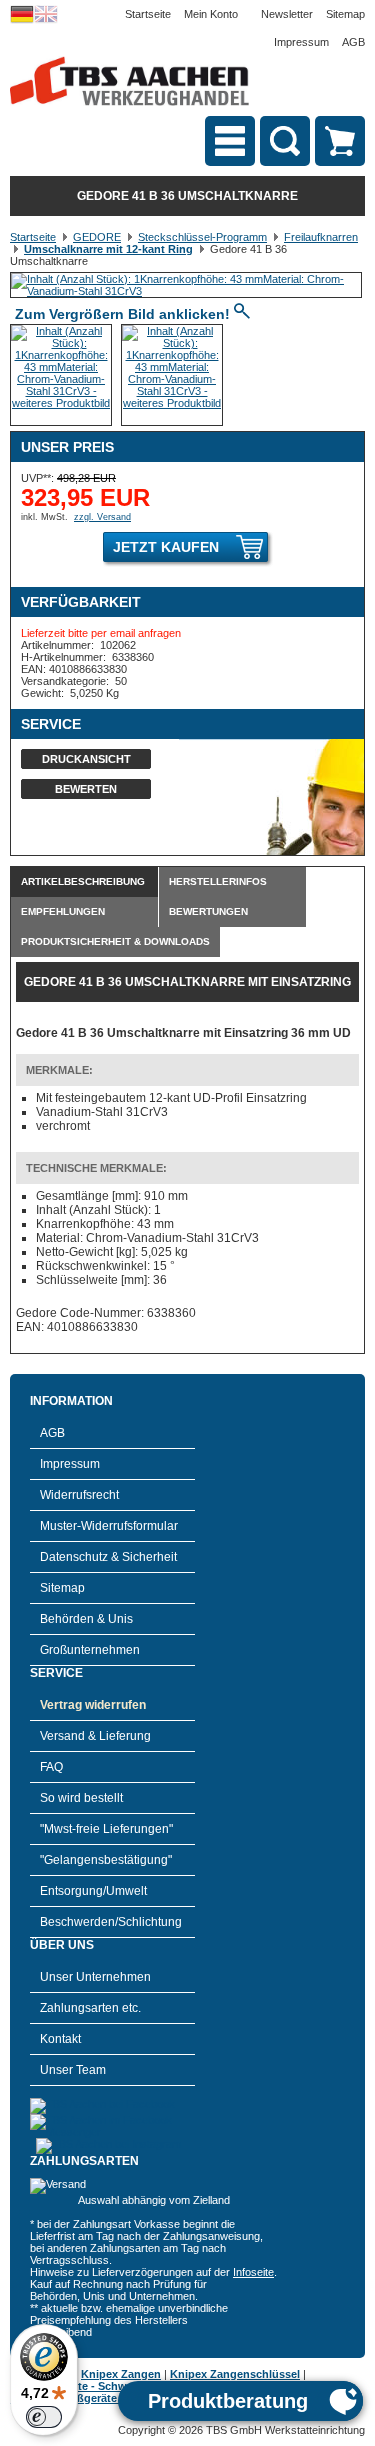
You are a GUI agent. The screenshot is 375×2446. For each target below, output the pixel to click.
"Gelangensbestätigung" (106, 1860)
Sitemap (345, 14)
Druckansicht (86, 759)
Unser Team (73, 2070)
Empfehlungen (63, 911)
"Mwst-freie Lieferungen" (106, 1829)
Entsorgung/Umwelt (93, 1891)
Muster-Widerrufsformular (109, 1526)
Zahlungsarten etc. (90, 2008)
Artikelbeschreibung (83, 881)
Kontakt (60, 2039)
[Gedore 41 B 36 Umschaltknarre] (186, 291)
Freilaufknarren (321, 237)
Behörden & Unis (86, 1619)
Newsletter (287, 14)
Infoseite (253, 2272)
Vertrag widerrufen (93, 1705)
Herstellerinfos (218, 881)
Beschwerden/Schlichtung (111, 1922)
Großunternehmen (90, 1650)
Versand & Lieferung (95, 1736)
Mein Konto (211, 14)
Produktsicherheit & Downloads (115, 941)
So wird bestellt (81, 1798)
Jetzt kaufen (166, 547)
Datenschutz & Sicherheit (108, 1557)
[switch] (44, 2417)
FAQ (51, 1767)
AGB (353, 42)
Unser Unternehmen (95, 1977)
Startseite (148, 14)
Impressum (301, 42)
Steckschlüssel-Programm (202, 237)
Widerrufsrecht (79, 1495)
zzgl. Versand (102, 517)
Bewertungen (208, 911)
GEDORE (97, 237)
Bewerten (86, 789)
